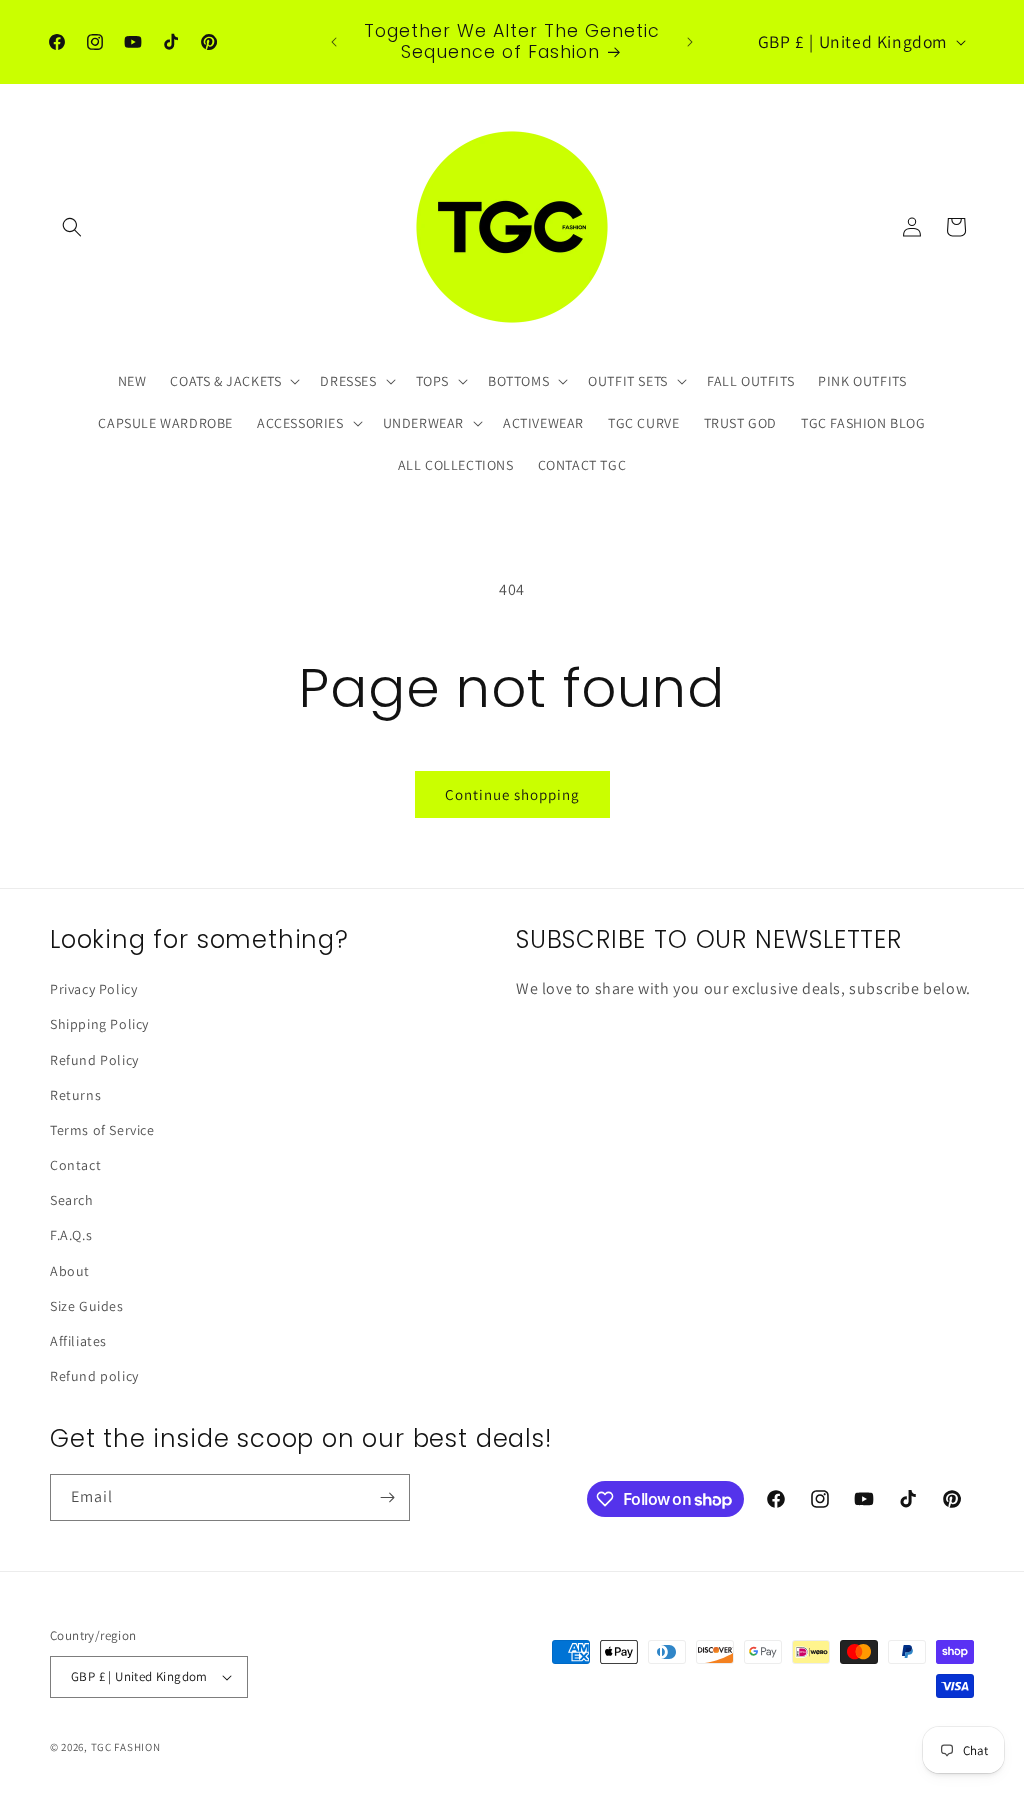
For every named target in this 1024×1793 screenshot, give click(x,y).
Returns (75, 1095)
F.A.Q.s (71, 1235)
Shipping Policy (99, 1024)
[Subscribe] (387, 1497)
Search (72, 1200)
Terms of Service (102, 1130)
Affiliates (78, 1341)
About (70, 1271)
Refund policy (94, 1376)
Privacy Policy (93, 989)
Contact (75, 1165)
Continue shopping (512, 794)
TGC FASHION (126, 1747)
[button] (72, 227)
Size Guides (87, 1306)
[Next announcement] (690, 42)
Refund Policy (94, 1060)
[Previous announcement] (334, 42)
